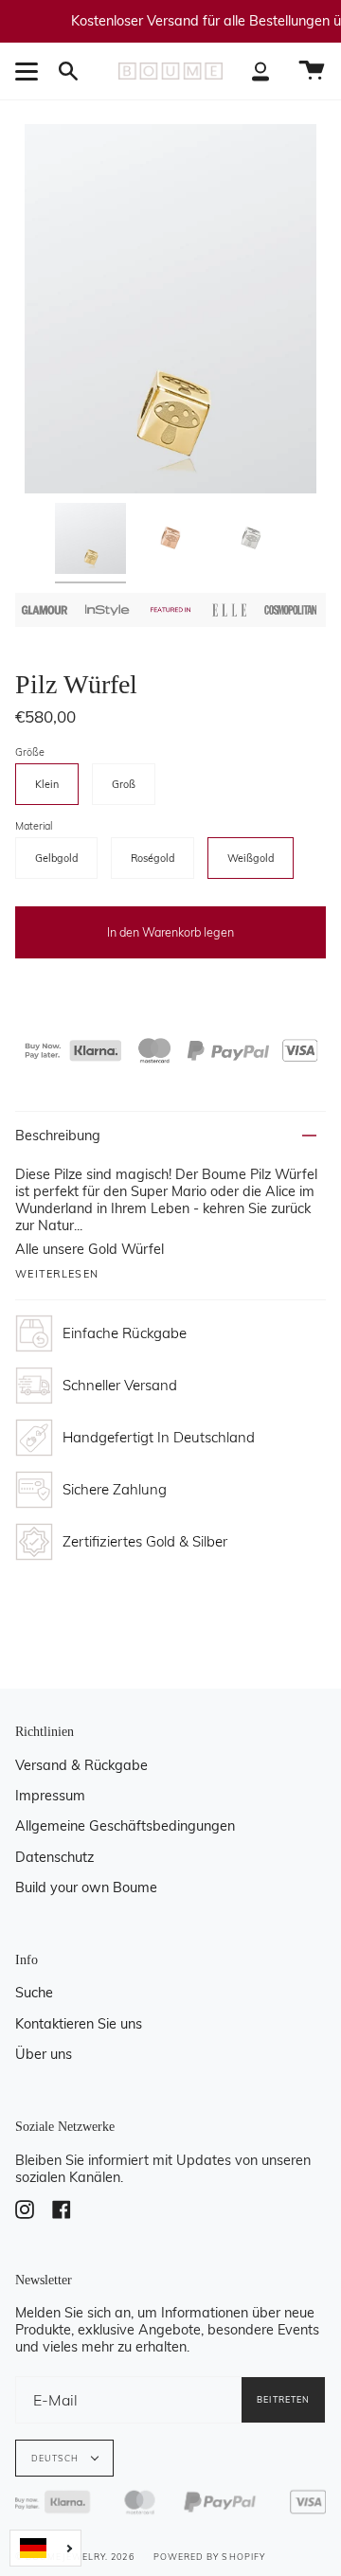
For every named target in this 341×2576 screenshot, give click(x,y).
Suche (34, 1993)
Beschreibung (58, 1136)
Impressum (50, 1796)
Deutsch (57, 2458)
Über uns (44, 2054)
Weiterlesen (57, 1274)
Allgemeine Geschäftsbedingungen (125, 1826)
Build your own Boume (86, 1887)
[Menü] (29, 71)
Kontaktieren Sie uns (79, 2024)
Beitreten (283, 2399)
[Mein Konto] (260, 71)
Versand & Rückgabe (81, 1765)
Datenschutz (54, 1857)
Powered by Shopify (209, 2557)
